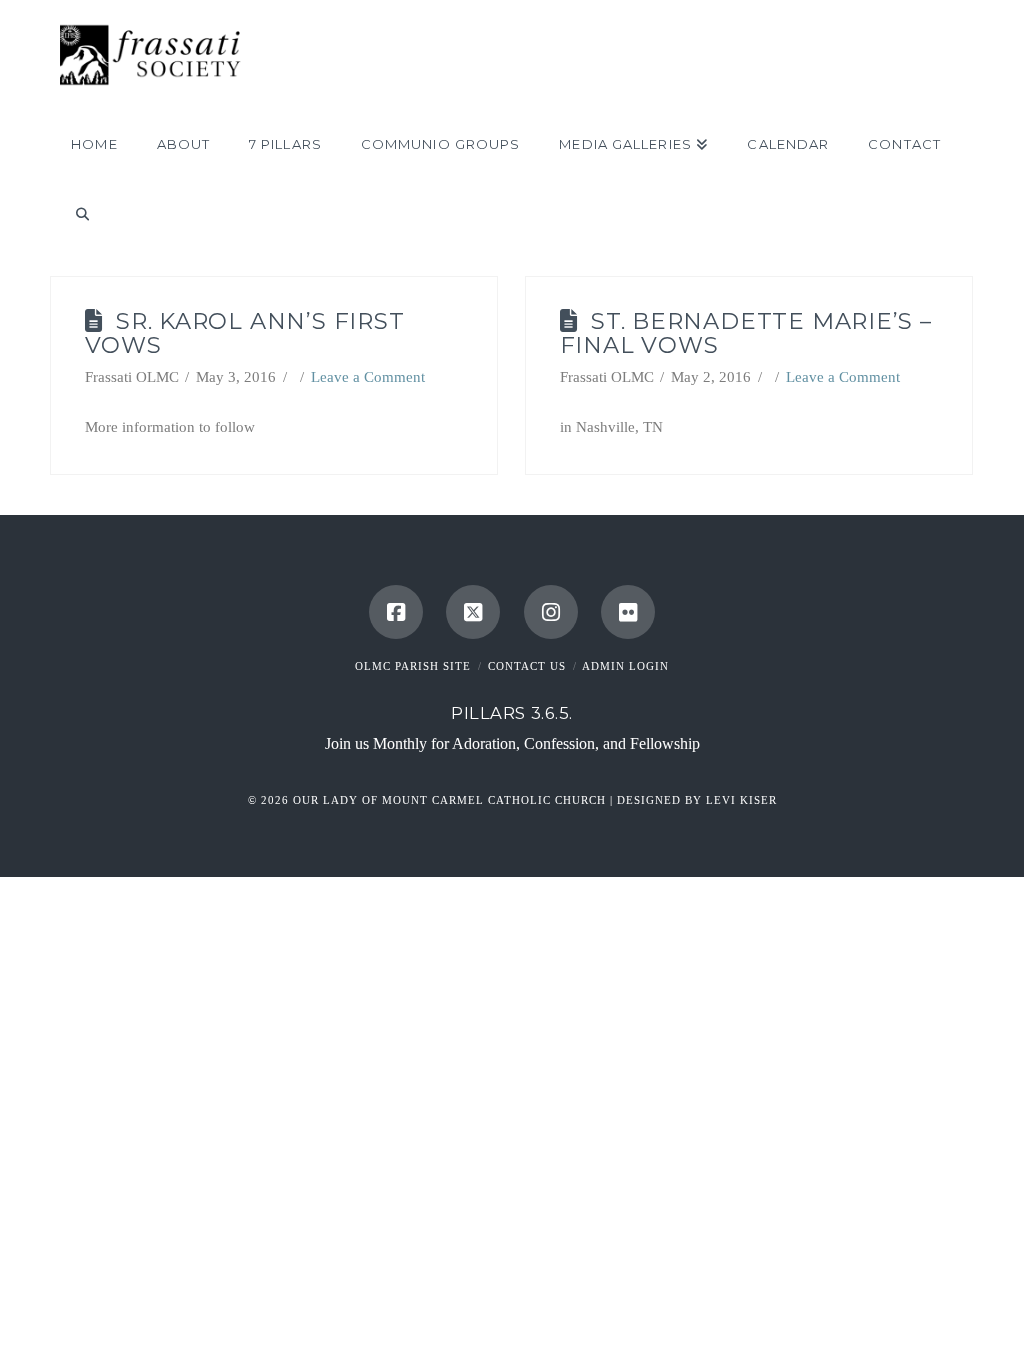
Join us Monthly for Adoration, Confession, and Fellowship (512, 743)
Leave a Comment (368, 377)
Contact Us (527, 666)
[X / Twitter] (473, 612)
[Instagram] (551, 612)
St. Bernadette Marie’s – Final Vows (746, 333)
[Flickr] (628, 612)
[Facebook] (396, 612)
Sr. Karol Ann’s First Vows (245, 333)
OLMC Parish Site (413, 666)
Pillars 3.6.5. (512, 713)
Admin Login (625, 666)
